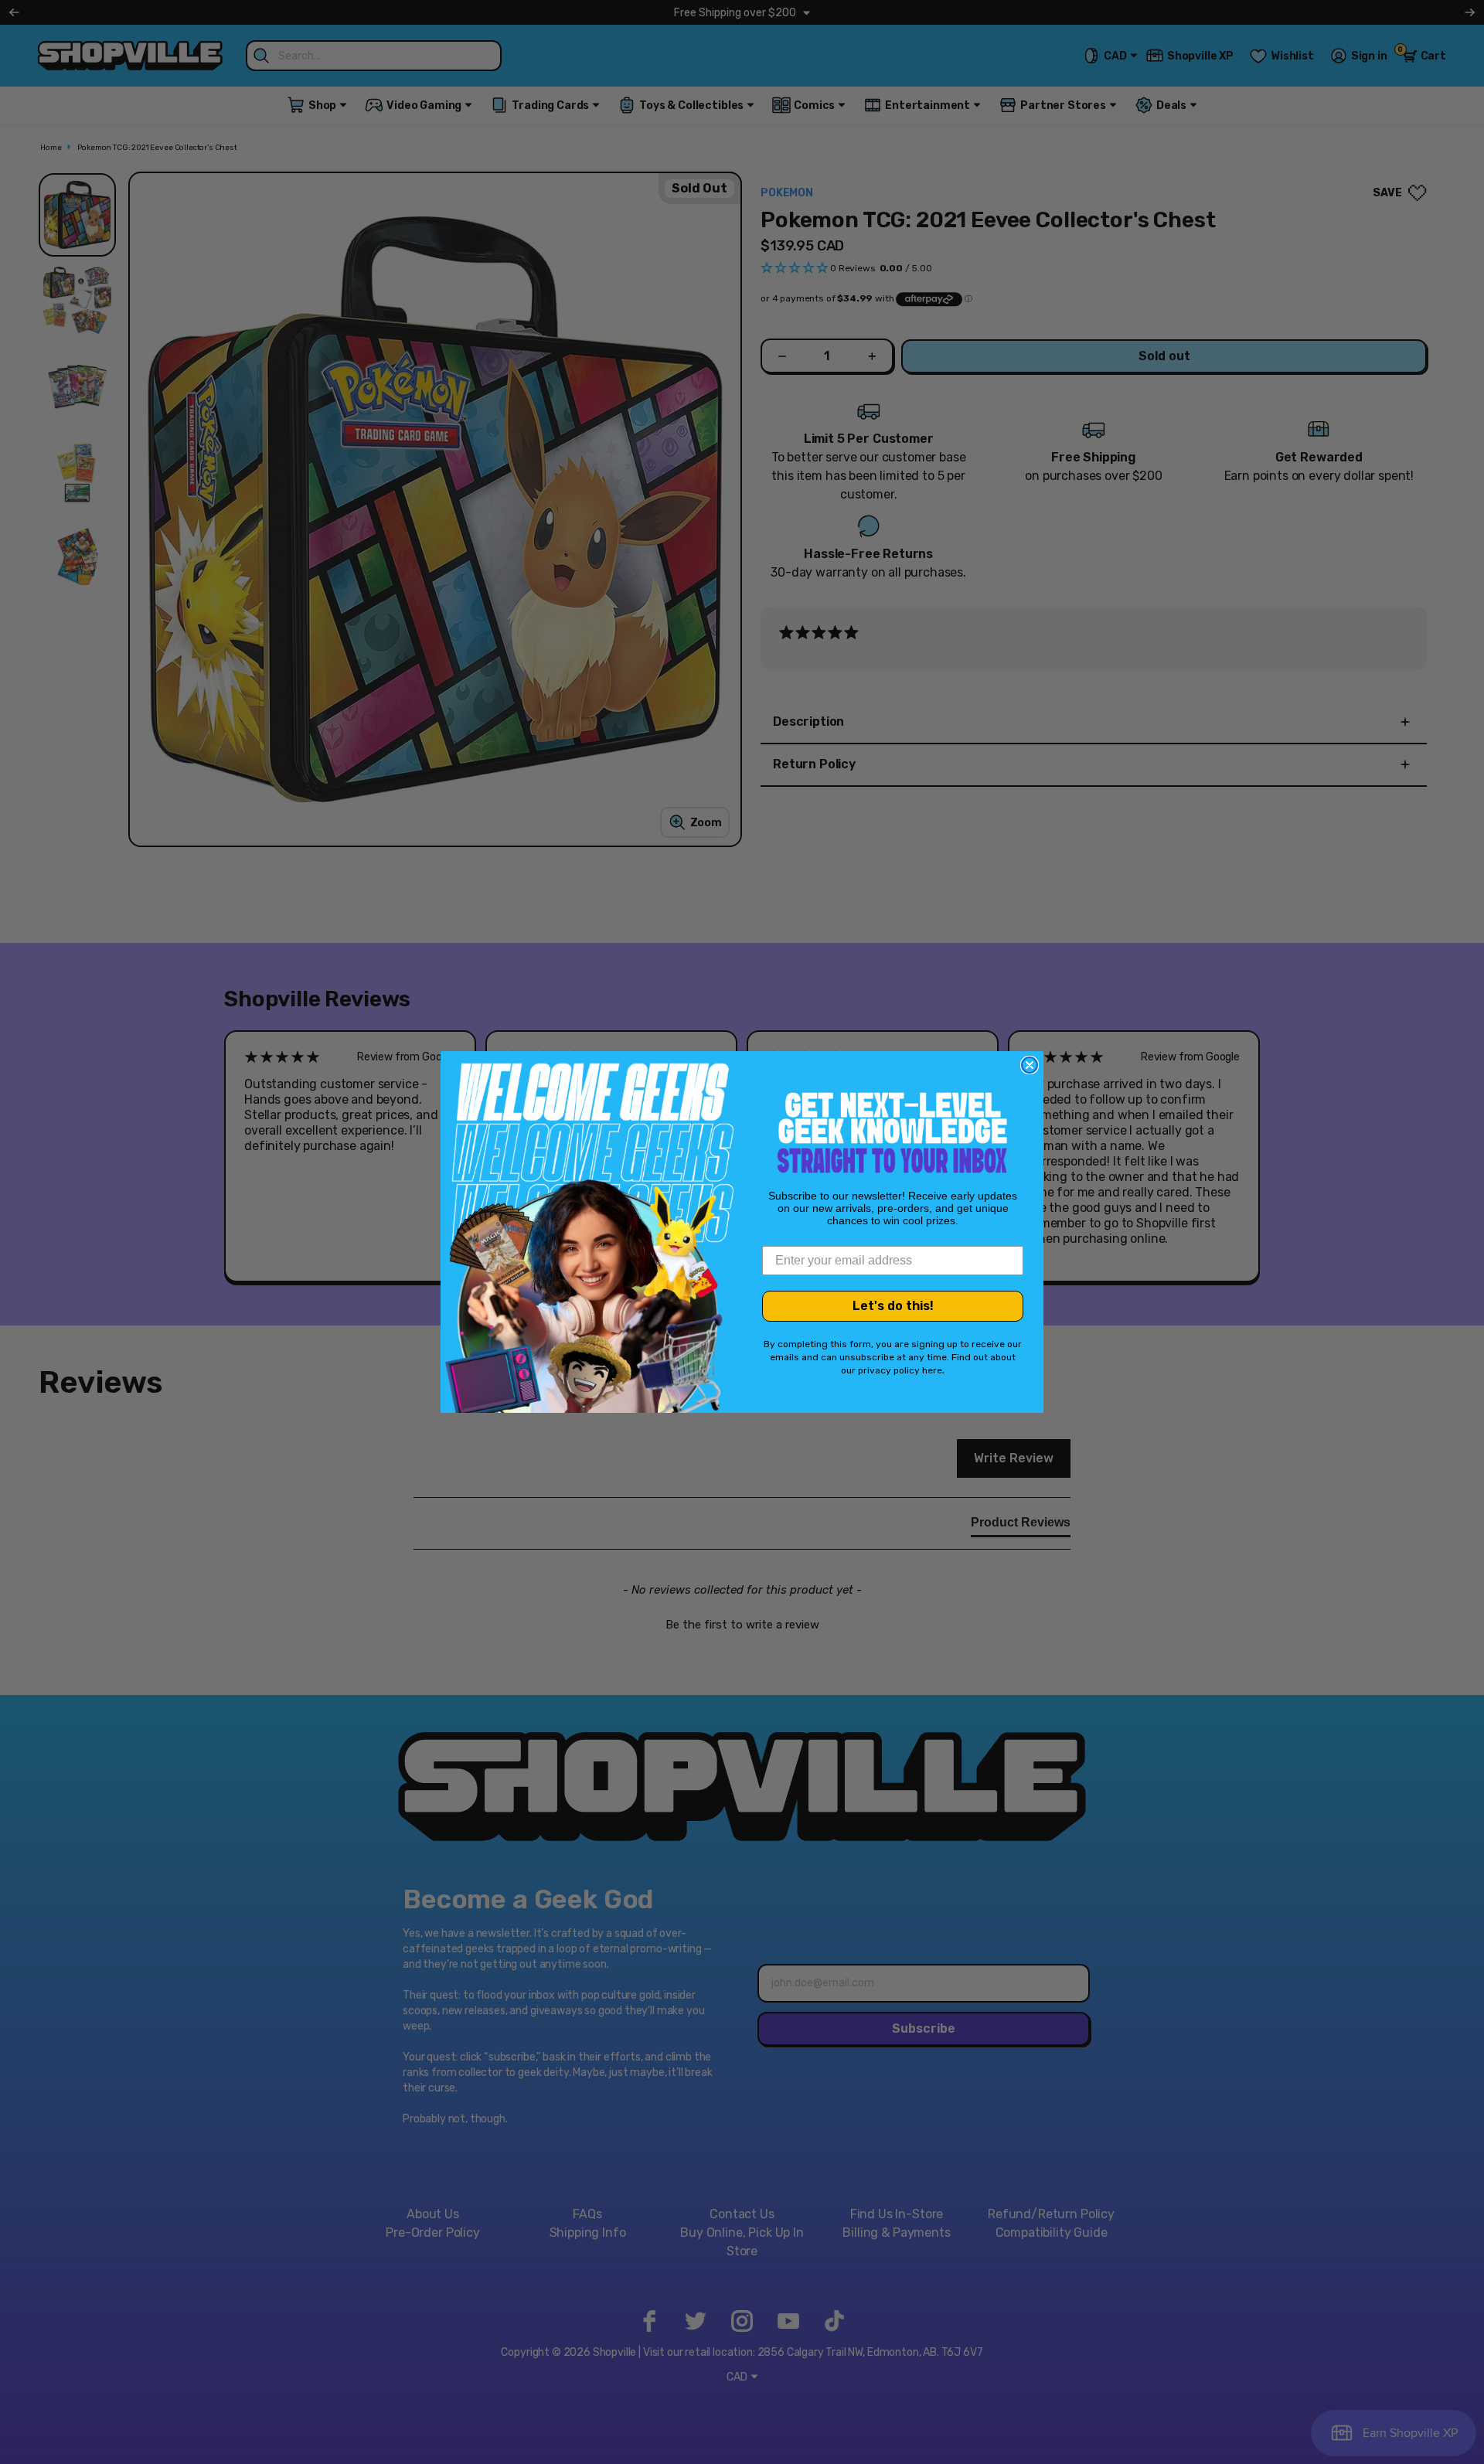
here (932, 1370)
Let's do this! (893, 1306)
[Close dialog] (1030, 1065)
